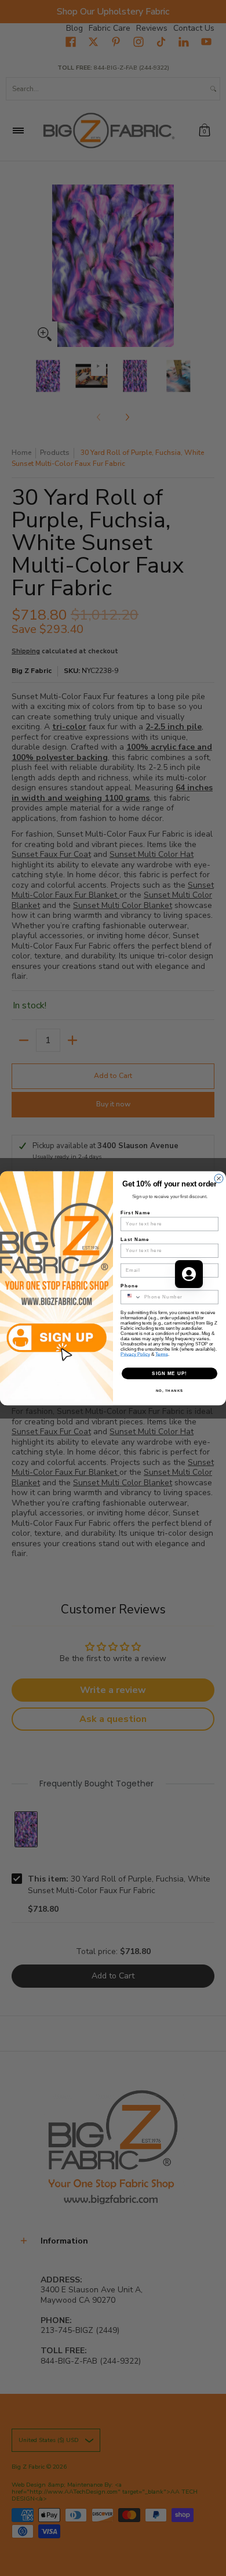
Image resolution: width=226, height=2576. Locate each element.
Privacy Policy (135, 1354)
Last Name (135, 1239)
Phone (129, 1285)
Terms (162, 1354)
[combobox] (131, 1297)
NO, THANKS (170, 1390)
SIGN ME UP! (170, 1373)
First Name (135, 1212)
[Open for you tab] (189, 1274)
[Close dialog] (219, 1178)
